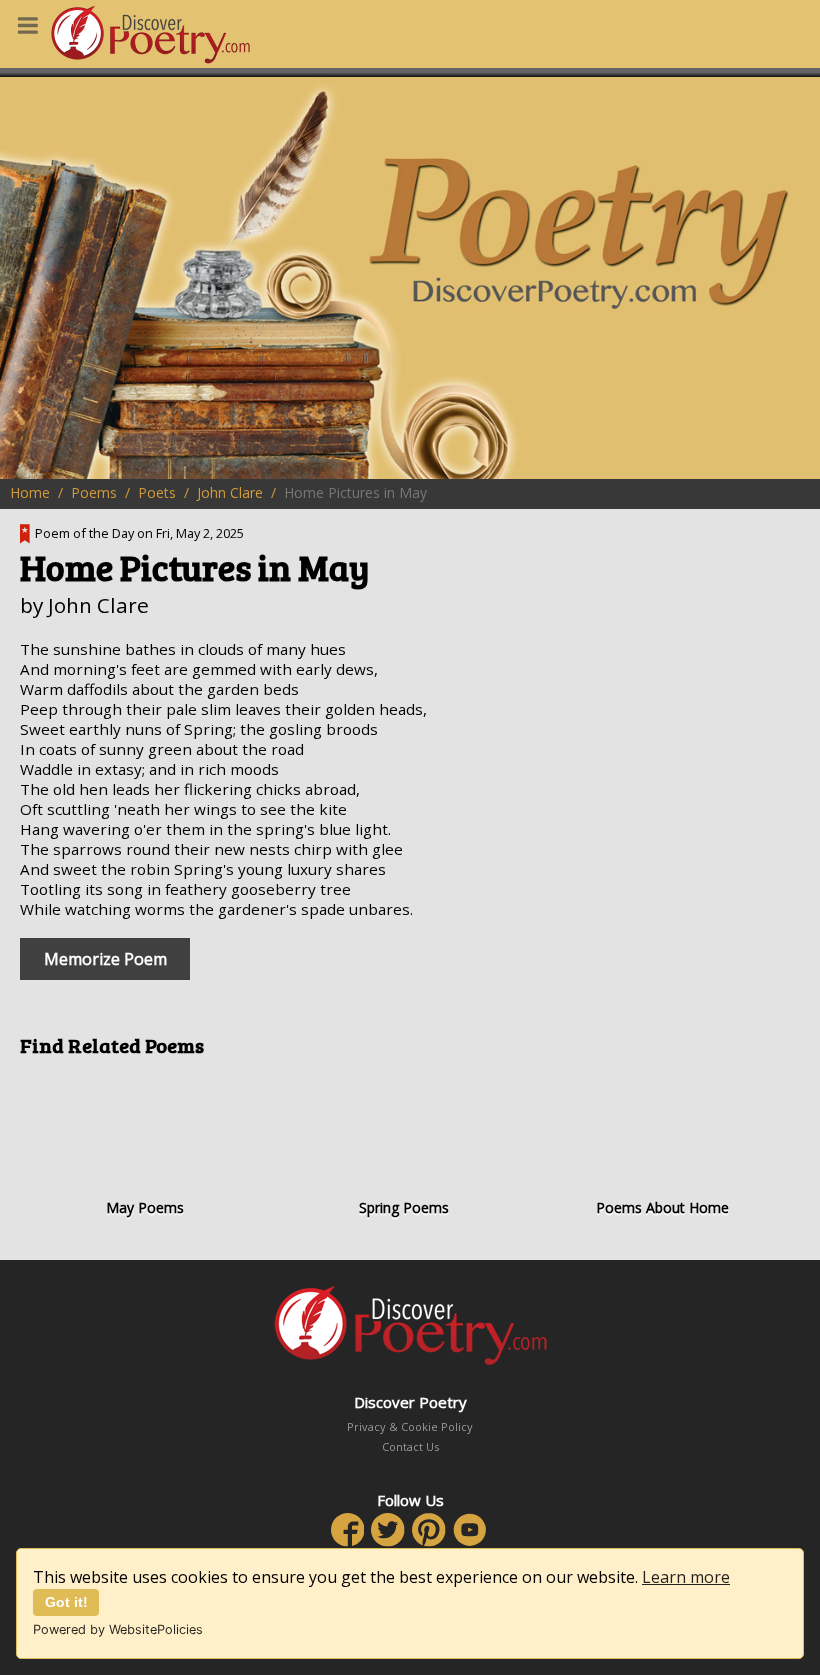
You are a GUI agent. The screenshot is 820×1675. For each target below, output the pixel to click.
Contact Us (410, 1446)
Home (30, 492)
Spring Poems (404, 1207)
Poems (94, 492)
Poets (157, 492)
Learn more (686, 1577)
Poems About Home (662, 1207)
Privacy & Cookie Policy (410, 1426)
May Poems (145, 1207)
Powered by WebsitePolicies (118, 1629)
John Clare (230, 492)
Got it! (66, 1602)
